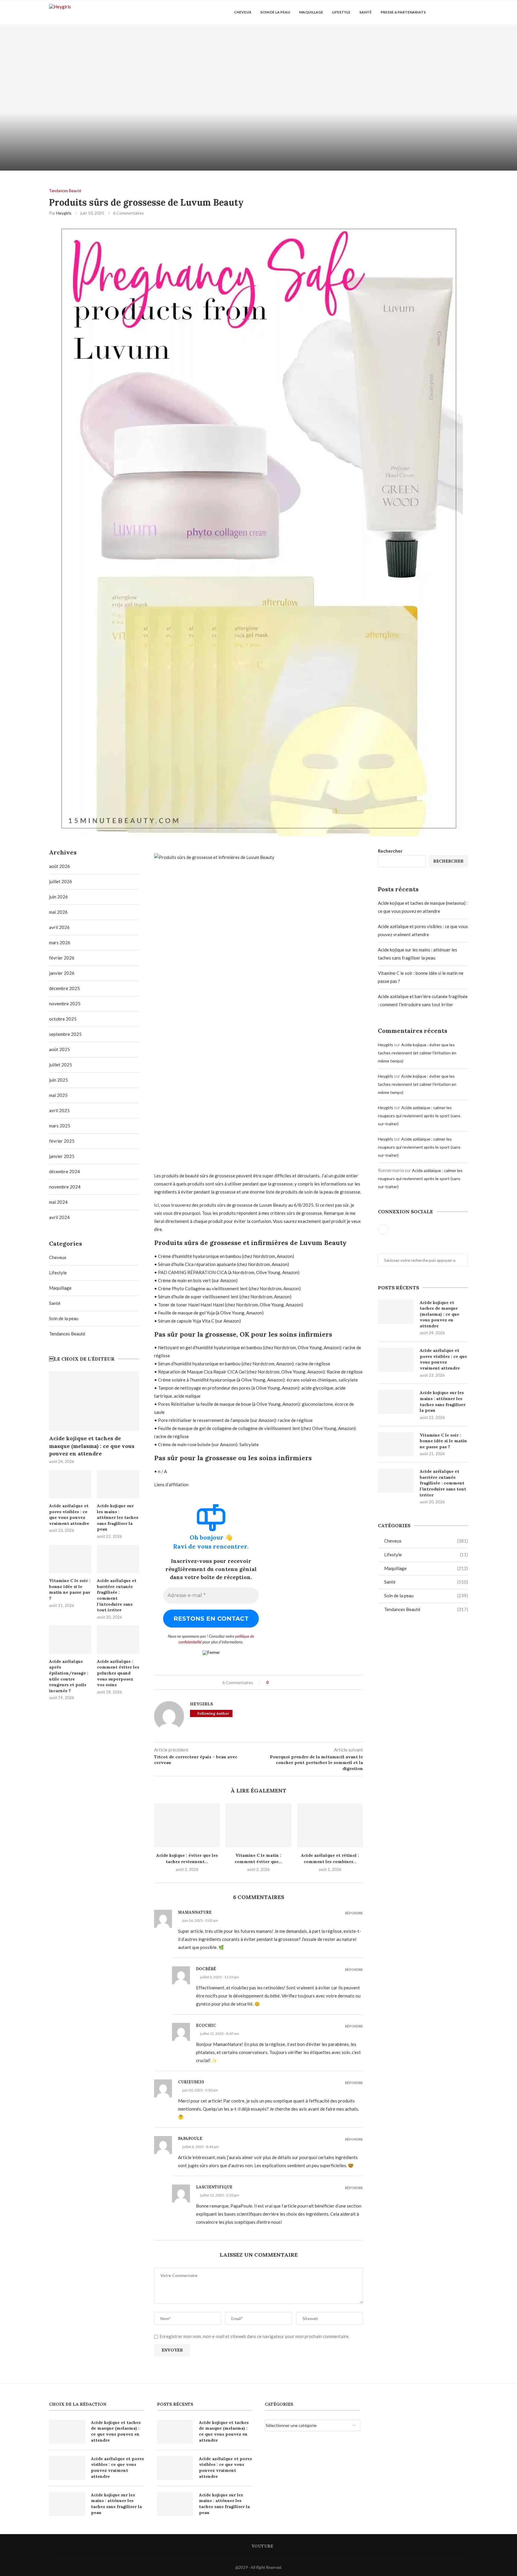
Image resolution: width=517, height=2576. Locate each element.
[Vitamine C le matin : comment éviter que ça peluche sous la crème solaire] (258, 1825)
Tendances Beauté (426, 1609)
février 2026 (62, 958)
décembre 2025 (64, 988)
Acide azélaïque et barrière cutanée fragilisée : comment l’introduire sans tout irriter (443, 1483)
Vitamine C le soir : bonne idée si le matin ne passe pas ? (443, 1441)
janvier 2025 (62, 1156)
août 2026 (60, 866)
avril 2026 (59, 927)
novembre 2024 (65, 1187)
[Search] (454, 12)
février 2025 (62, 1141)
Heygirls (64, 213)
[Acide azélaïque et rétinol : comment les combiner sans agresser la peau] (330, 1825)
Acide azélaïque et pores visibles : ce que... (388, 154)
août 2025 (60, 1049)
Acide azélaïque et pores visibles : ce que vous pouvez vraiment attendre (443, 1359)
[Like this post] (272, 1682)
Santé (365, 12)
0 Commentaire (146, 163)
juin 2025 (58, 1080)
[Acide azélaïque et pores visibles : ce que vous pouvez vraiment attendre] (388, 98)
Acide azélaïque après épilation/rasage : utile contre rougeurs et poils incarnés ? (69, 1676)
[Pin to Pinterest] (284, 1682)
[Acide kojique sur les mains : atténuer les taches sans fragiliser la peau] (396, 1402)
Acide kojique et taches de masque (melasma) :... (129, 154)
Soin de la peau (275, 12)
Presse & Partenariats (403, 12)
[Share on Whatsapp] (290, 1682)
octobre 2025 (63, 1019)
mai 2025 (58, 1095)
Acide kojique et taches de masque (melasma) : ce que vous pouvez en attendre (440, 1314)
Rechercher (390, 851)
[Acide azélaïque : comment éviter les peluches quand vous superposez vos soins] (118, 1640)
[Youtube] (445, 12)
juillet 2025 (61, 1065)
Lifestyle (341, 12)
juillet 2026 (61, 881)
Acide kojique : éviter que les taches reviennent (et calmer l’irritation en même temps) (417, 1053)
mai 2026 (58, 912)
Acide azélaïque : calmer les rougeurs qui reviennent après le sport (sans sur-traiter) (419, 1116)
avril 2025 (59, 1110)
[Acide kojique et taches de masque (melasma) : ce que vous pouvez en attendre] (129, 98)
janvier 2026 (62, 973)
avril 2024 (59, 1217)
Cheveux (243, 12)
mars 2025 (60, 1126)
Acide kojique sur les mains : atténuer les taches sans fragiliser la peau (443, 1401)
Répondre (354, 1913)
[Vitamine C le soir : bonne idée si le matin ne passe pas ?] (396, 1444)
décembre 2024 (64, 1171)
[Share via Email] (295, 1682)
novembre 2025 (65, 1004)
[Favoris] (465, 12)
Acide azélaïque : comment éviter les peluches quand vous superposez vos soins (118, 1673)
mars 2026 (60, 942)
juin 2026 (58, 897)
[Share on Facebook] (278, 1682)
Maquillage (311, 12)
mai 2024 (58, 1202)
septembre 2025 (65, 1034)
